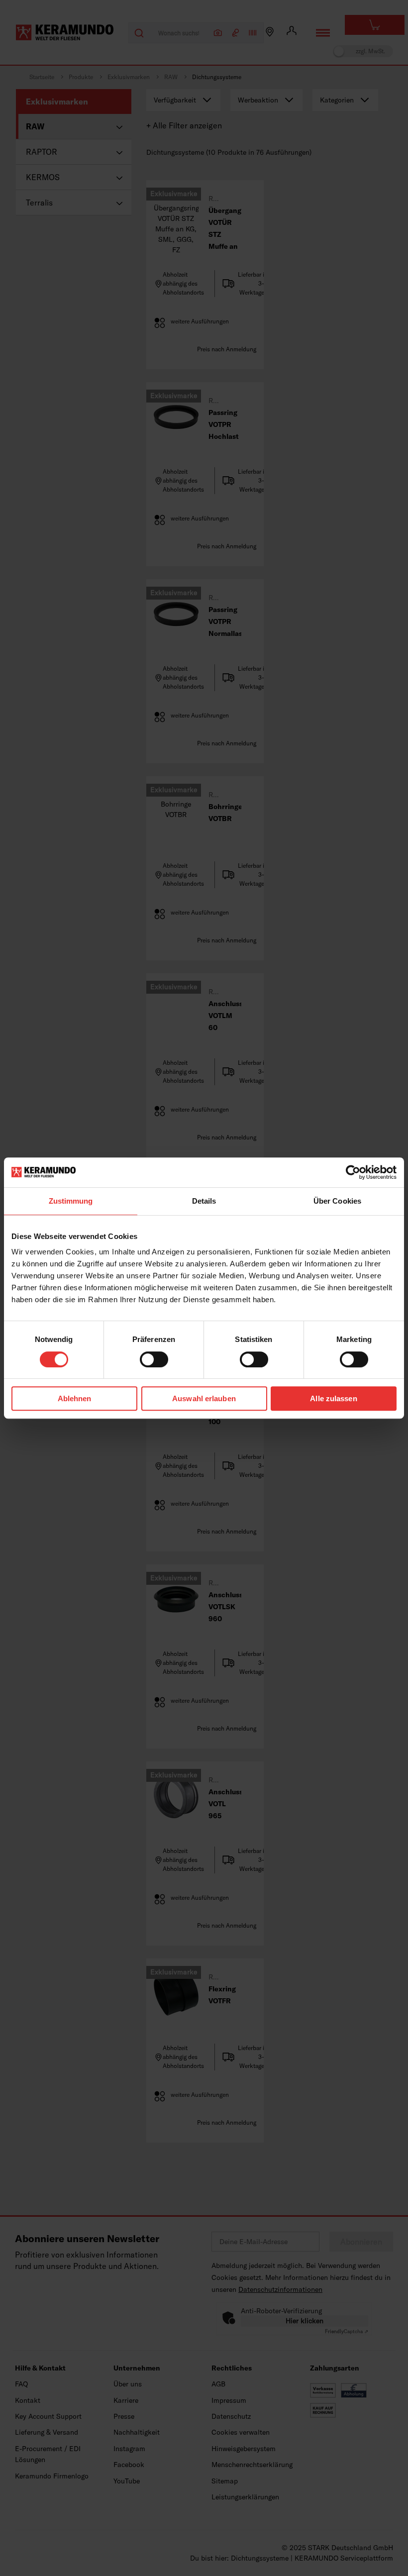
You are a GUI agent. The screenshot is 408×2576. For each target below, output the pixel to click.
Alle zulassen (333, 1398)
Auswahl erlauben (204, 1398)
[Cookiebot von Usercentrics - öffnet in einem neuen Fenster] (353, 1172)
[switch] (154, 1359)
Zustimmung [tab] (71, 1201)
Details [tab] (204, 1201)
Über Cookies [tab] (337, 1201)
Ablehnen (75, 1398)
